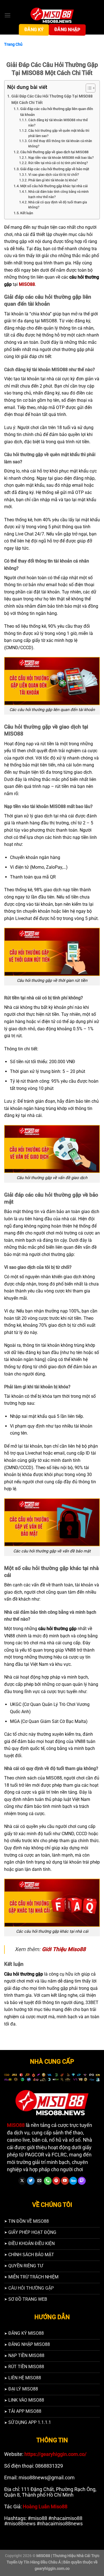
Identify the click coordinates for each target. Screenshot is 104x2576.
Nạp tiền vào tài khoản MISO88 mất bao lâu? (61, 158)
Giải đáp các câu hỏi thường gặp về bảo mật (55, 169)
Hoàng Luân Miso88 (45, 2507)
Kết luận (27, 213)
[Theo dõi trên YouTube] (65, 2181)
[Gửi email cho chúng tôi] (39, 2181)
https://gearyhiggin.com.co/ (55, 2454)
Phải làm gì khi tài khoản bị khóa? (53, 180)
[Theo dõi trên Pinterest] (56, 2181)
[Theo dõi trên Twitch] (82, 2181)
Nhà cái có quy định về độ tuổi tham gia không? (58, 205)
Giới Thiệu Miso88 (64, 1949)
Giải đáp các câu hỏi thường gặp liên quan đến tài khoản (57, 112)
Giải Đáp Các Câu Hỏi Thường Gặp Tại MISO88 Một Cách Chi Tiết (52, 99)
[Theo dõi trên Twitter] (31, 2181)
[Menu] (7, 15)
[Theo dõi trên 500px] (73, 2181)
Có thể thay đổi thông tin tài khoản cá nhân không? (60, 144)
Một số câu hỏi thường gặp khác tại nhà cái (54, 186)
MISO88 (27, 284)
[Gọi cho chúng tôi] (48, 2181)
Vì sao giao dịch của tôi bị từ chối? (54, 175)
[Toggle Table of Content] (88, 88)
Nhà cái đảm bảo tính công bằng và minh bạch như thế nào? (59, 194)
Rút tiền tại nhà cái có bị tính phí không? (58, 163)
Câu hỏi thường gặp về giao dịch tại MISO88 (54, 152)
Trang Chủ (13, 44)
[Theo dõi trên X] (22, 2181)
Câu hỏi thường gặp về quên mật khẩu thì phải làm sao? (59, 133)
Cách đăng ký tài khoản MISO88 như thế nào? (58, 123)
